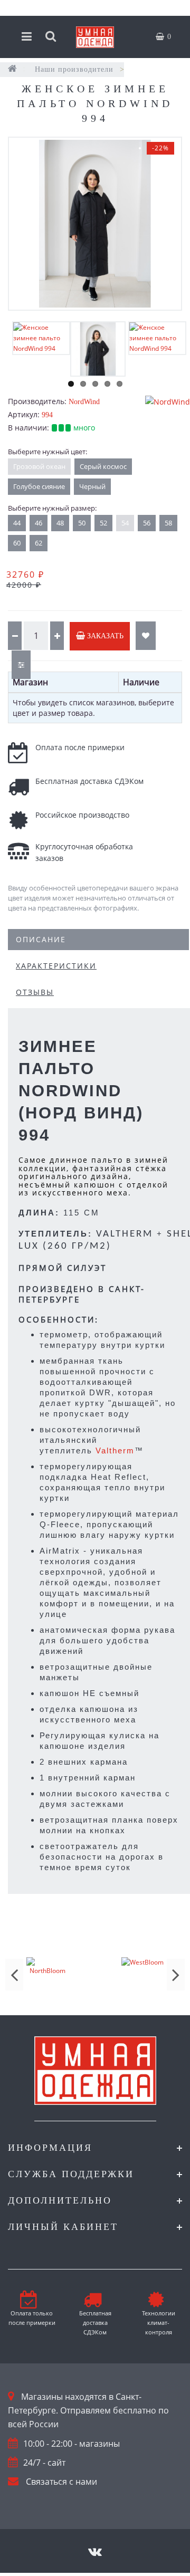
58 (168, 523)
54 (125, 523)
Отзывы (35, 992)
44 (17, 523)
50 (82, 523)
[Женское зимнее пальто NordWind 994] (95, 224)
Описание (41, 939)
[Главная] (13, 69)
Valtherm (115, 1450)
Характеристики (56, 966)
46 (39, 523)
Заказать (104, 636)
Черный (92, 486)
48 (60, 523)
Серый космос (103, 466)
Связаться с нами (61, 2482)
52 (103, 523)
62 (39, 543)
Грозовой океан (39, 466)
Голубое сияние (39, 486)
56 (147, 523)
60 (17, 543)
